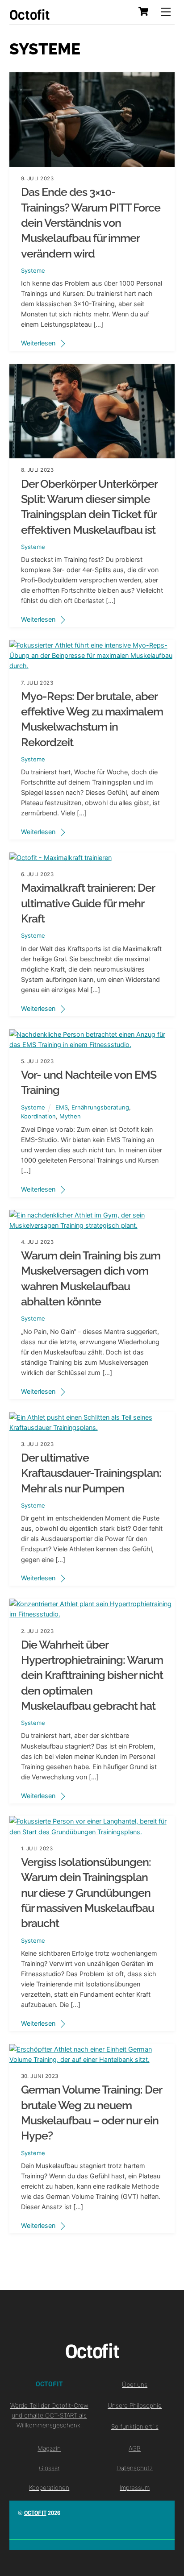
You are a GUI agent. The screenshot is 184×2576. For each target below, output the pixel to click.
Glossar (49, 2468)
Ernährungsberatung (100, 1107)
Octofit (35, 2513)
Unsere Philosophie (135, 2406)
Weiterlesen (38, 343)
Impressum (135, 2488)
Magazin (49, 2448)
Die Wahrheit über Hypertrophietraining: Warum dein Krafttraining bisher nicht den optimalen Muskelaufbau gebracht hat (92, 1675)
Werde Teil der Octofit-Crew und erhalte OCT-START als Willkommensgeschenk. (49, 2415)
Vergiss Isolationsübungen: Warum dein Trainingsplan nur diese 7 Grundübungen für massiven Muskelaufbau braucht (88, 1893)
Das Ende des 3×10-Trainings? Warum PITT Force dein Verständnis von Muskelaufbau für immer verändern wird (91, 223)
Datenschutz (135, 2468)
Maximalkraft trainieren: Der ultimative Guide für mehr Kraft (88, 903)
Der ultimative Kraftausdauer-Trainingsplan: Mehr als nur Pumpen (91, 1473)
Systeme (33, 270)
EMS (62, 1107)
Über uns (135, 2385)
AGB (135, 2448)
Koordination (38, 1116)
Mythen (70, 1116)
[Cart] (143, 12)
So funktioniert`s (135, 2426)
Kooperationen (49, 2488)
